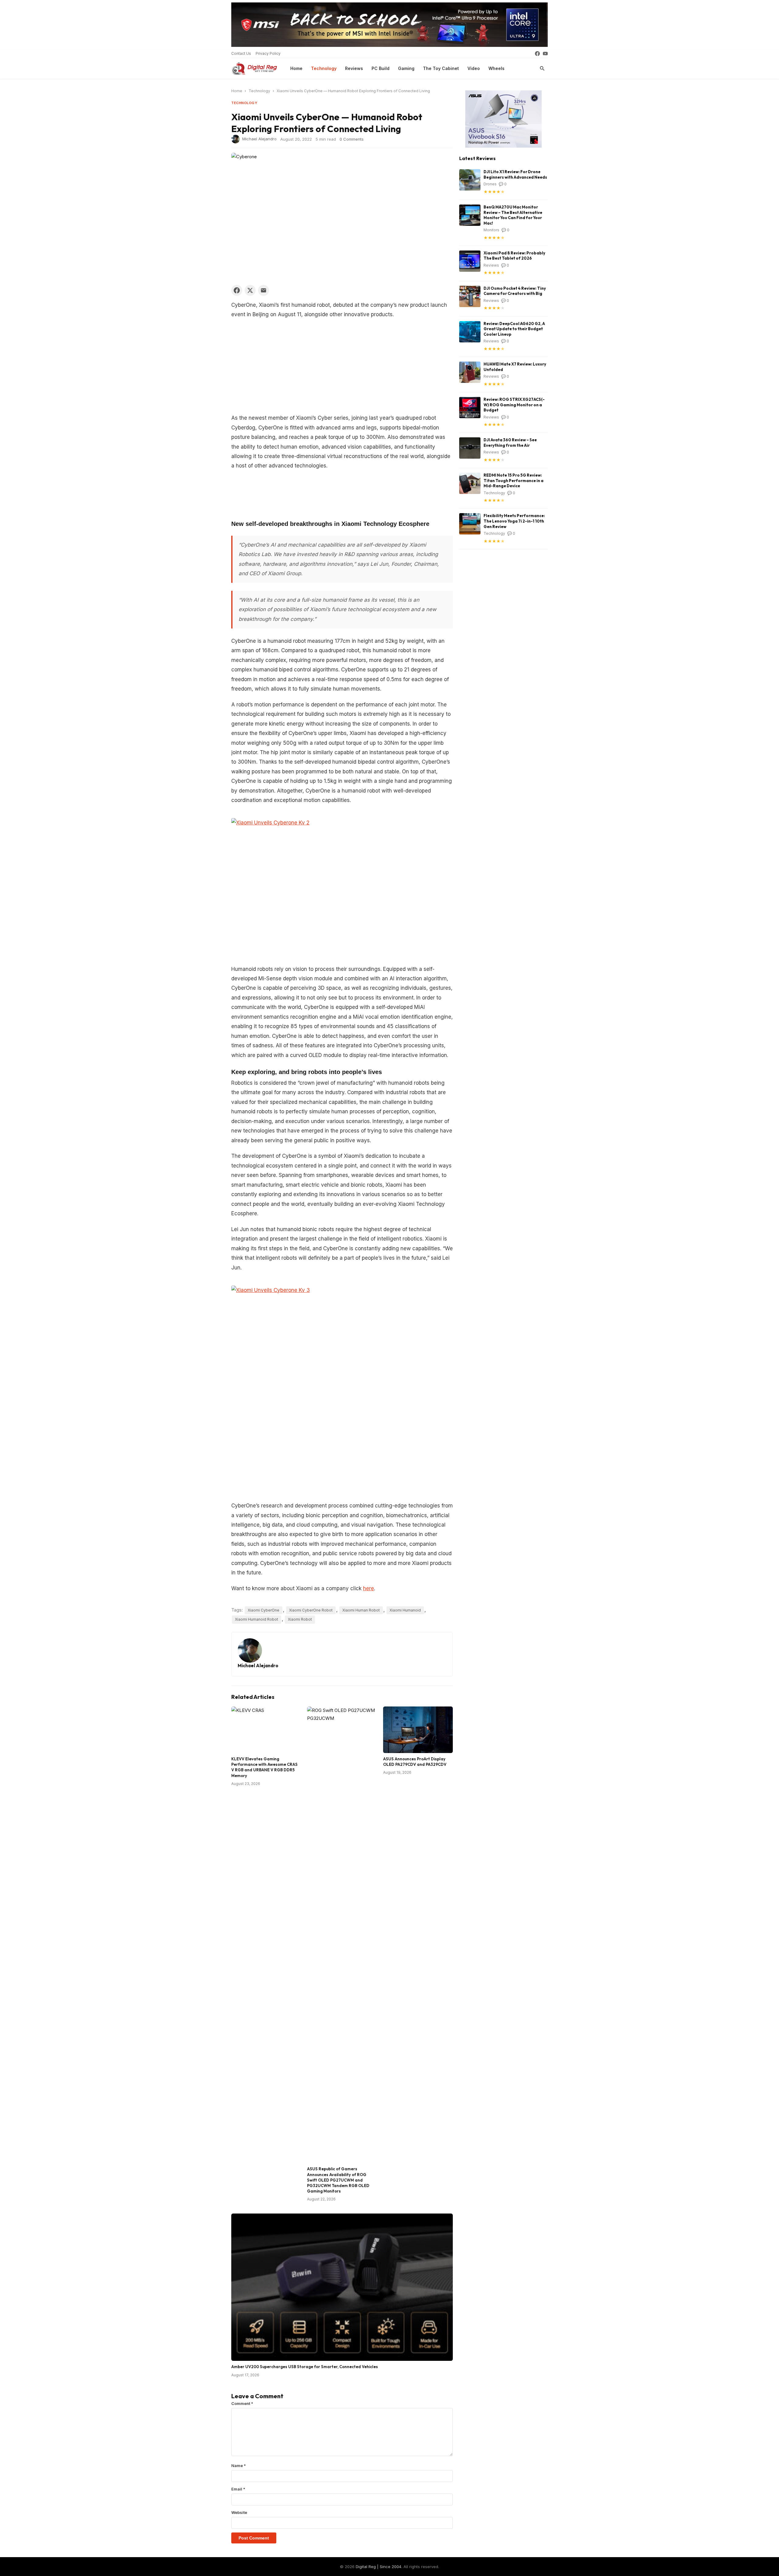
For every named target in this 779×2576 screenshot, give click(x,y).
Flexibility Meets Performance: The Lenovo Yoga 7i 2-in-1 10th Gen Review (514, 521)
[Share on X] (250, 290)
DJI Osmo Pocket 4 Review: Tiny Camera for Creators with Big (515, 291)
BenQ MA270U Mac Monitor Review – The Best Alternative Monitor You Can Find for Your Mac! (513, 215)
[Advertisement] (342, 368)
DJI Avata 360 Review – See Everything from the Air (510, 443)
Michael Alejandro (259, 138)
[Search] (542, 68)
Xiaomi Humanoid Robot (257, 1619)
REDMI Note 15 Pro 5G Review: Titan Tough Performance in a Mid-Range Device (514, 480)
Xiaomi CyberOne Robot (311, 1610)
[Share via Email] (264, 290)
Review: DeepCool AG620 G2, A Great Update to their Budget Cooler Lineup (514, 329)
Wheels (496, 68)
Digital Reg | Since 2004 (379, 2567)
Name (239, 2466)
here (369, 1588)
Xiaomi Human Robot (361, 1610)
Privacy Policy (268, 53)
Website (239, 2512)
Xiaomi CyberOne (264, 1610)
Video (474, 68)
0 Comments (352, 139)
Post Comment (254, 2538)
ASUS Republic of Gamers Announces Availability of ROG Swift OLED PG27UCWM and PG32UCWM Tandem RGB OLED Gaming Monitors (338, 2180)
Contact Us (241, 53)
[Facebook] (537, 54)
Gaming (406, 68)
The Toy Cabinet (441, 68)
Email (238, 2489)
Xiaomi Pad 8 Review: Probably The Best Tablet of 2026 (514, 256)
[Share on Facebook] (237, 290)
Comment (242, 2403)
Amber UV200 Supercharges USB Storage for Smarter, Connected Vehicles (305, 2367)
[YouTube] (545, 54)
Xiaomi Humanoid (405, 1610)
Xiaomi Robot (300, 1619)
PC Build (381, 68)
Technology (324, 68)
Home (296, 68)
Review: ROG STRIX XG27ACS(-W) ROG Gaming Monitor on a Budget (514, 405)
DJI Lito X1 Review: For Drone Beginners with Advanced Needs (515, 174)
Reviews (354, 68)
